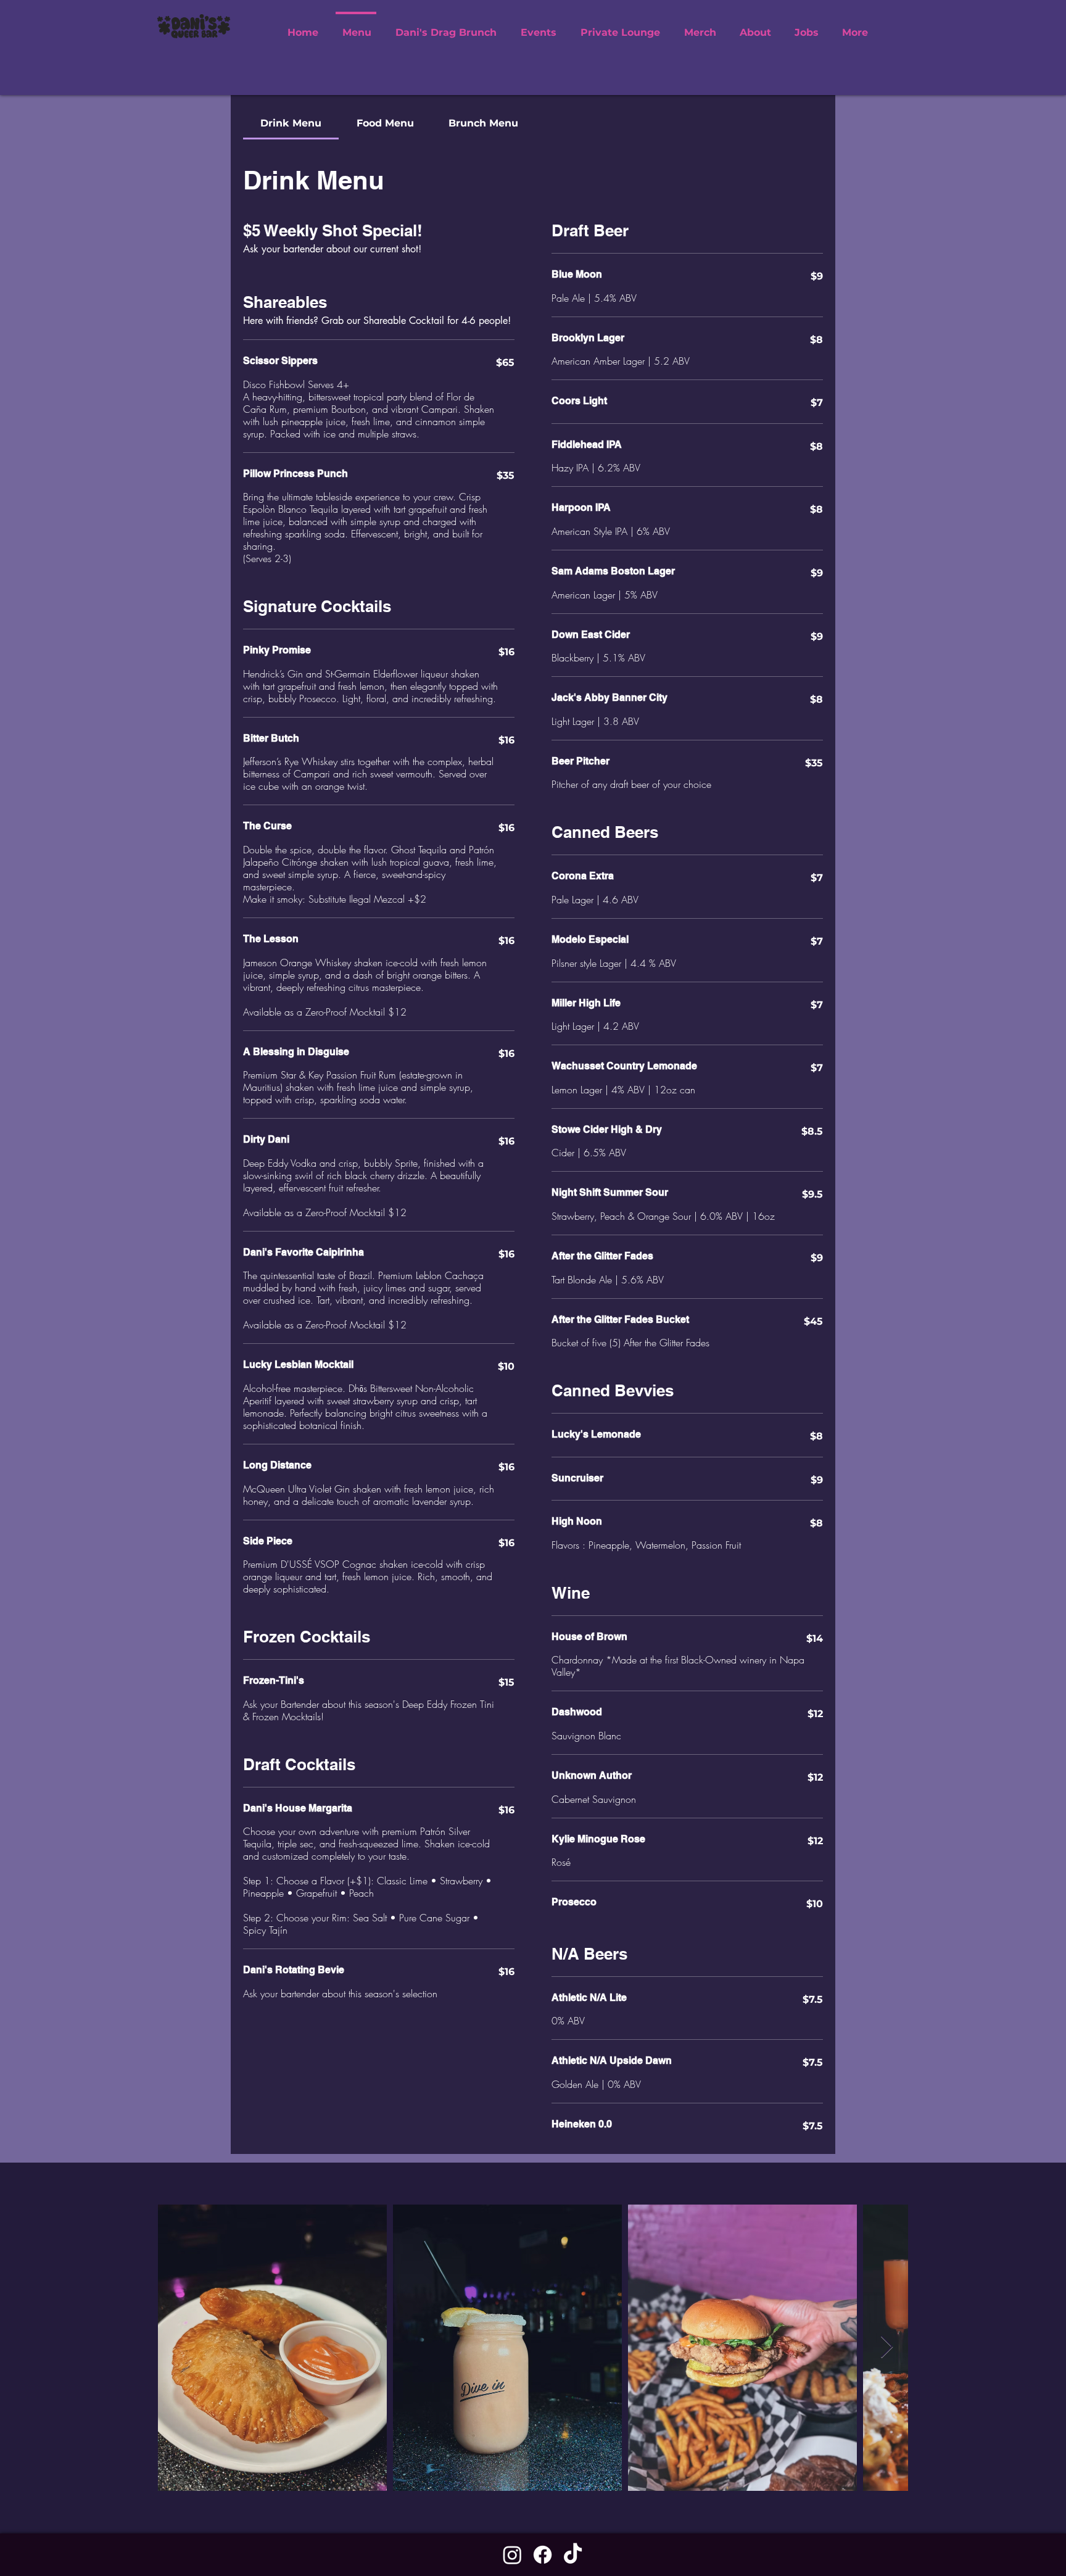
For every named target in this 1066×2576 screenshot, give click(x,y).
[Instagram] (512, 2555)
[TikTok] (573, 2555)
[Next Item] (887, 2347)
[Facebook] (543, 2555)
